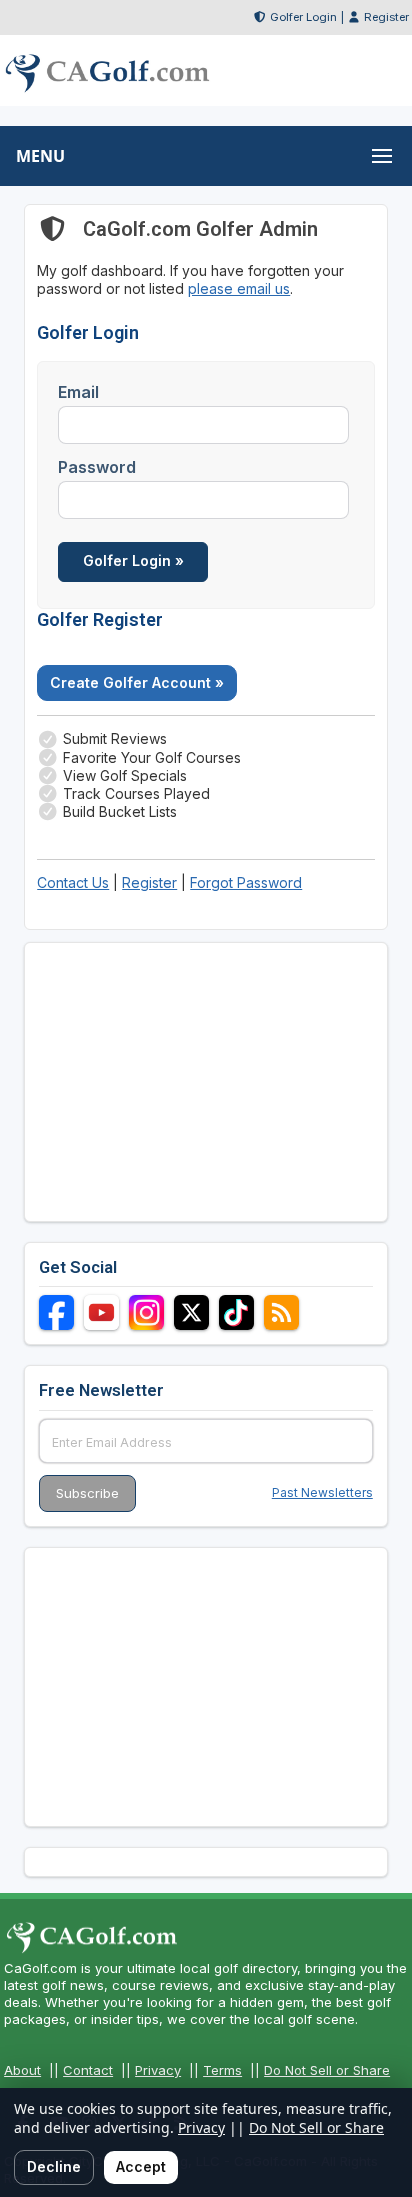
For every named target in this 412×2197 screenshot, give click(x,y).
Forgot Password (246, 882)
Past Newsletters (322, 1492)
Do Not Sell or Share (327, 2070)
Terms (222, 2070)
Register (386, 17)
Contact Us (73, 882)
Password (97, 467)
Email (78, 392)
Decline (54, 2166)
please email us (239, 288)
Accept (141, 2166)
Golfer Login (303, 17)
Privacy (158, 2070)
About (22, 2070)
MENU (40, 156)
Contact (88, 2070)
